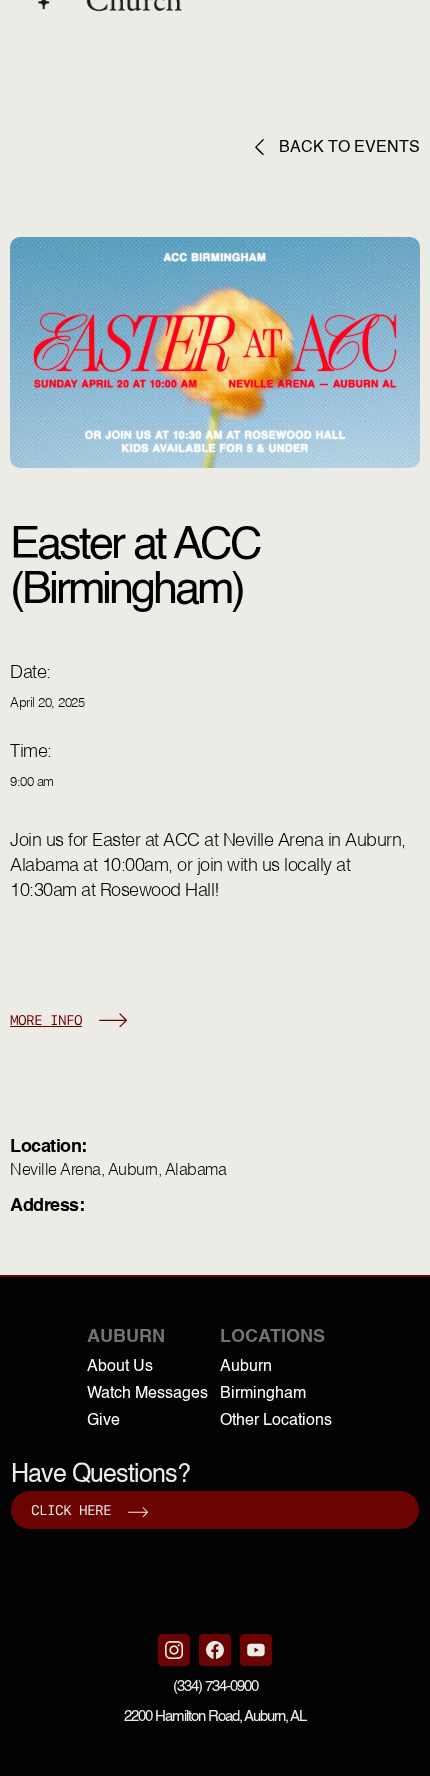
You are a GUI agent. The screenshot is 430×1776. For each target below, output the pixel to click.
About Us (120, 1367)
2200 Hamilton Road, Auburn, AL (215, 1716)
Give (103, 1421)
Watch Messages (147, 1394)
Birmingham (263, 1394)
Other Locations (276, 1421)
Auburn (246, 1367)
